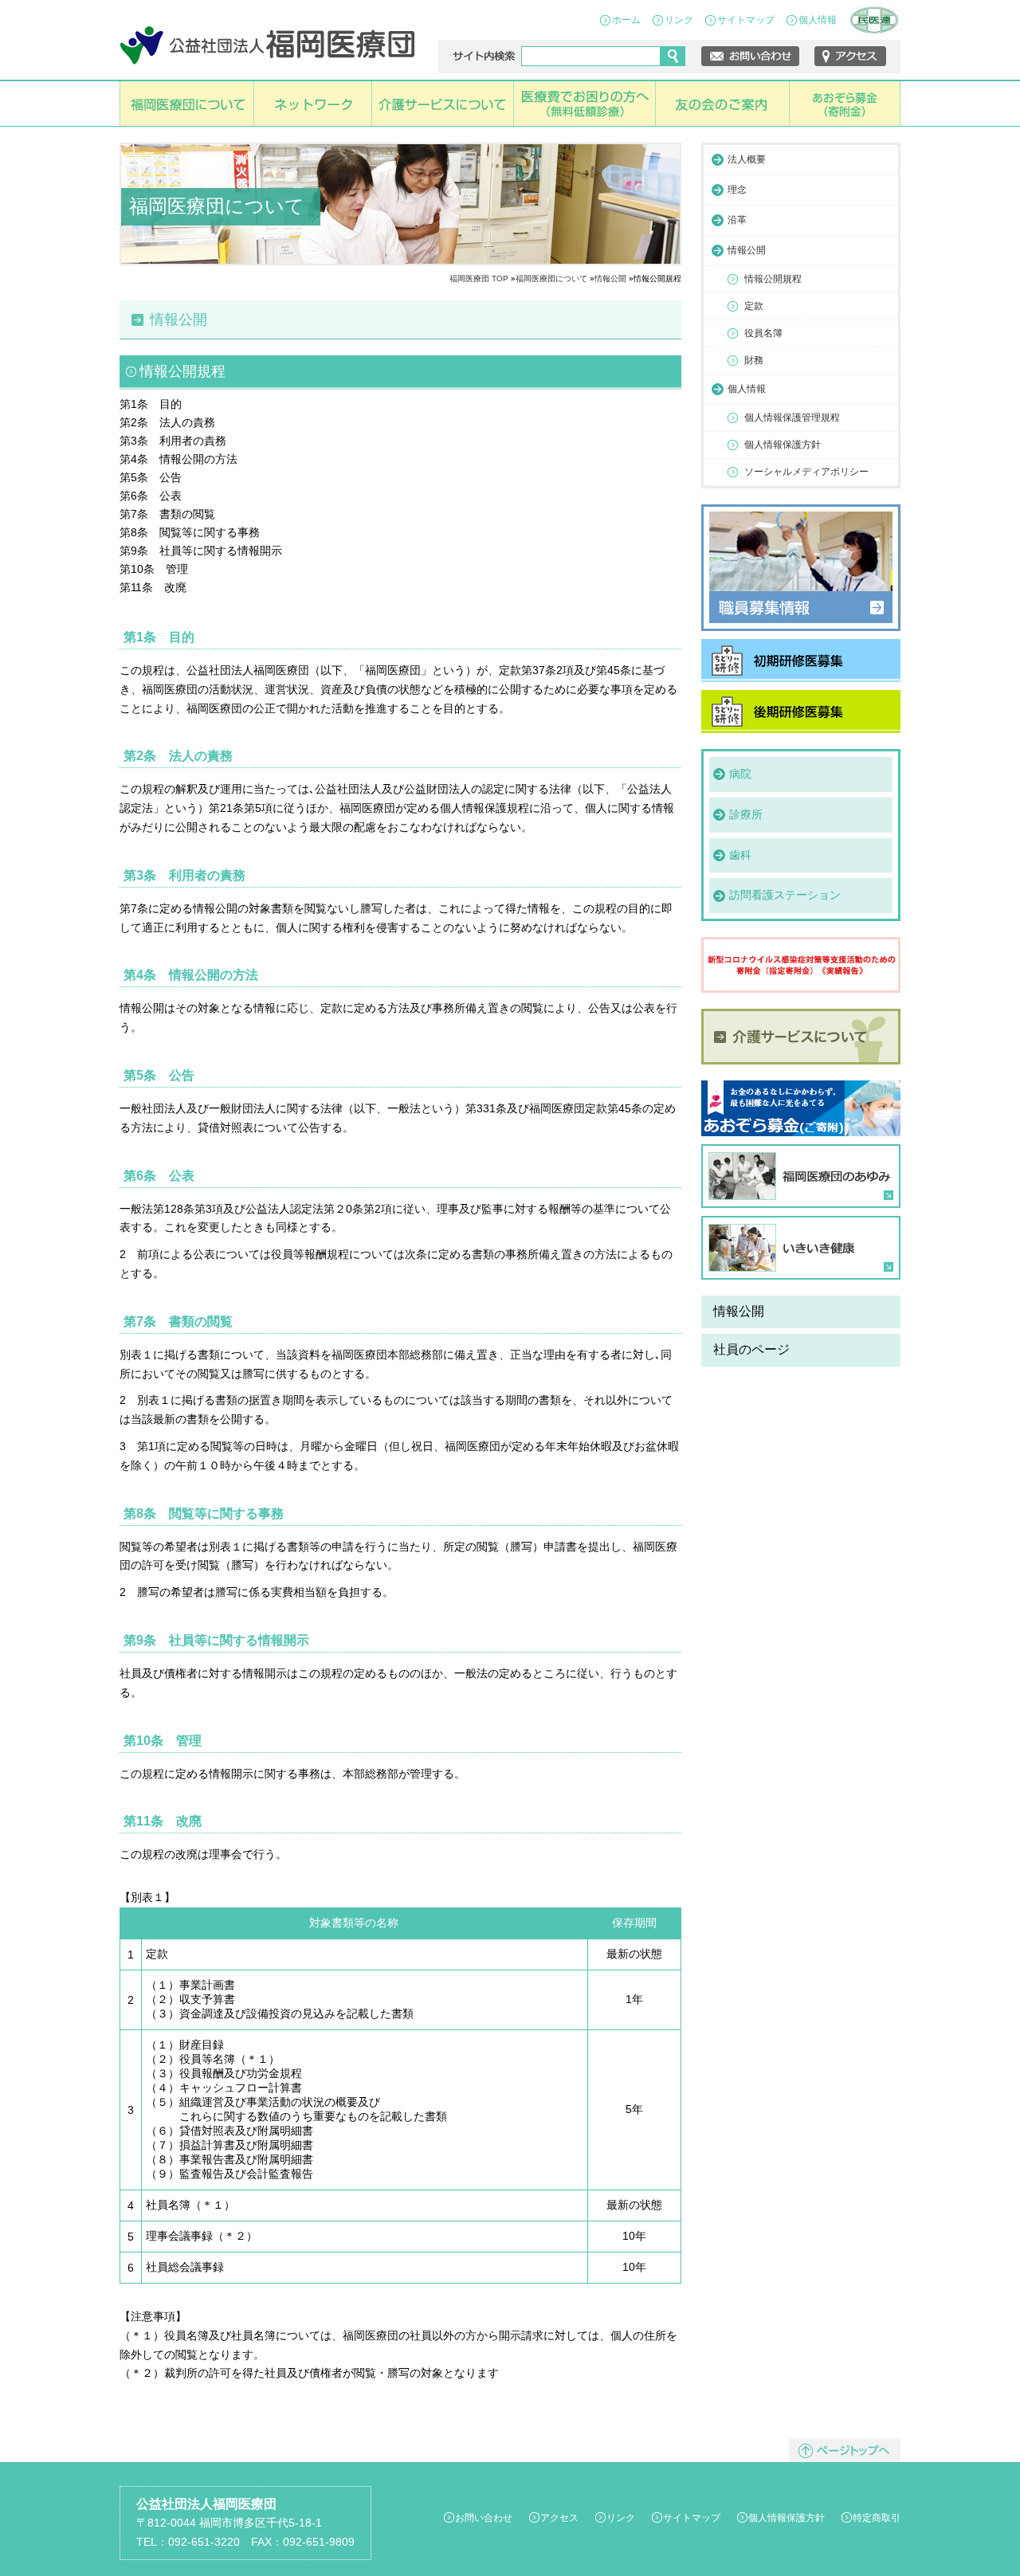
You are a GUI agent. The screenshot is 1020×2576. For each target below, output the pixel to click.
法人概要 (747, 159)
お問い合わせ (484, 2518)
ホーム (626, 20)
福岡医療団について (551, 278)
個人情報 (818, 20)
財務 (754, 360)
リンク (679, 20)
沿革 (737, 220)
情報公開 (610, 278)
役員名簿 (763, 333)
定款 (754, 306)
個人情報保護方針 (783, 445)
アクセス (559, 2518)
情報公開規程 (773, 279)
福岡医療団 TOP (479, 278)
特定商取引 (877, 2518)
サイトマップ (746, 20)
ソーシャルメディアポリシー (806, 472)
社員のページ (751, 1349)
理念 (737, 190)
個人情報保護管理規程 (792, 418)
